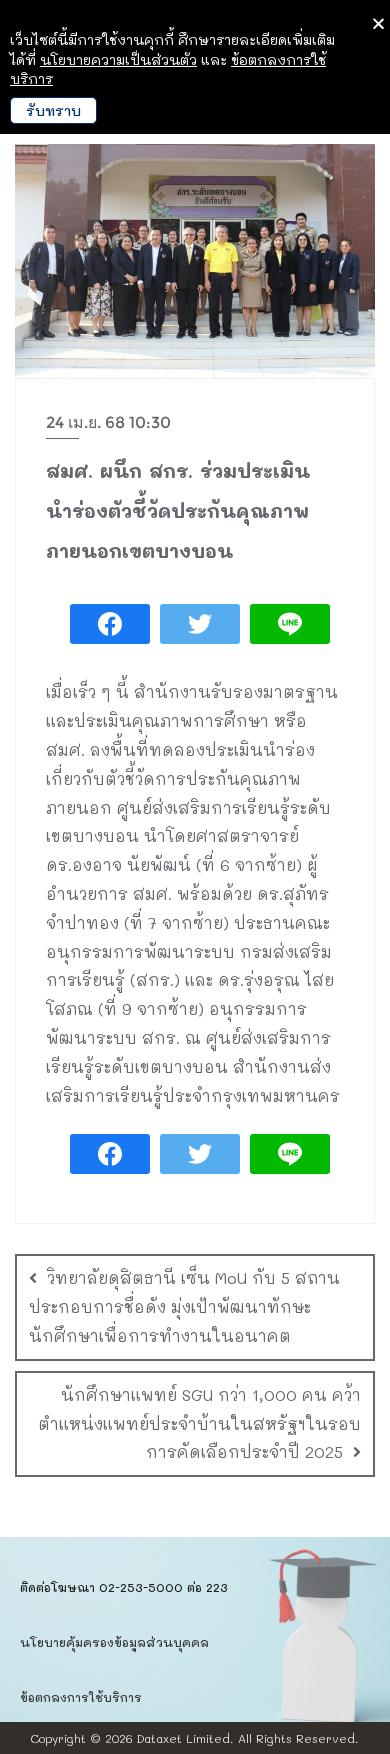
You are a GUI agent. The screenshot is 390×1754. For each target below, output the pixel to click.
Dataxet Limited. (185, 1738)
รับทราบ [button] (53, 110)
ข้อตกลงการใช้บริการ (81, 1697)
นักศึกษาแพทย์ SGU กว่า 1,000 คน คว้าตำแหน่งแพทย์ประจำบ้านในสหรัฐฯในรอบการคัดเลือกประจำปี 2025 (199, 1423)
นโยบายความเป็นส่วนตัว (118, 59)
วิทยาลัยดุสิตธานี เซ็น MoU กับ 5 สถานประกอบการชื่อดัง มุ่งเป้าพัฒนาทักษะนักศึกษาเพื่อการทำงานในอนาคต (184, 1306)
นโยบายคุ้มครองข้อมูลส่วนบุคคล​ (114, 1642)
